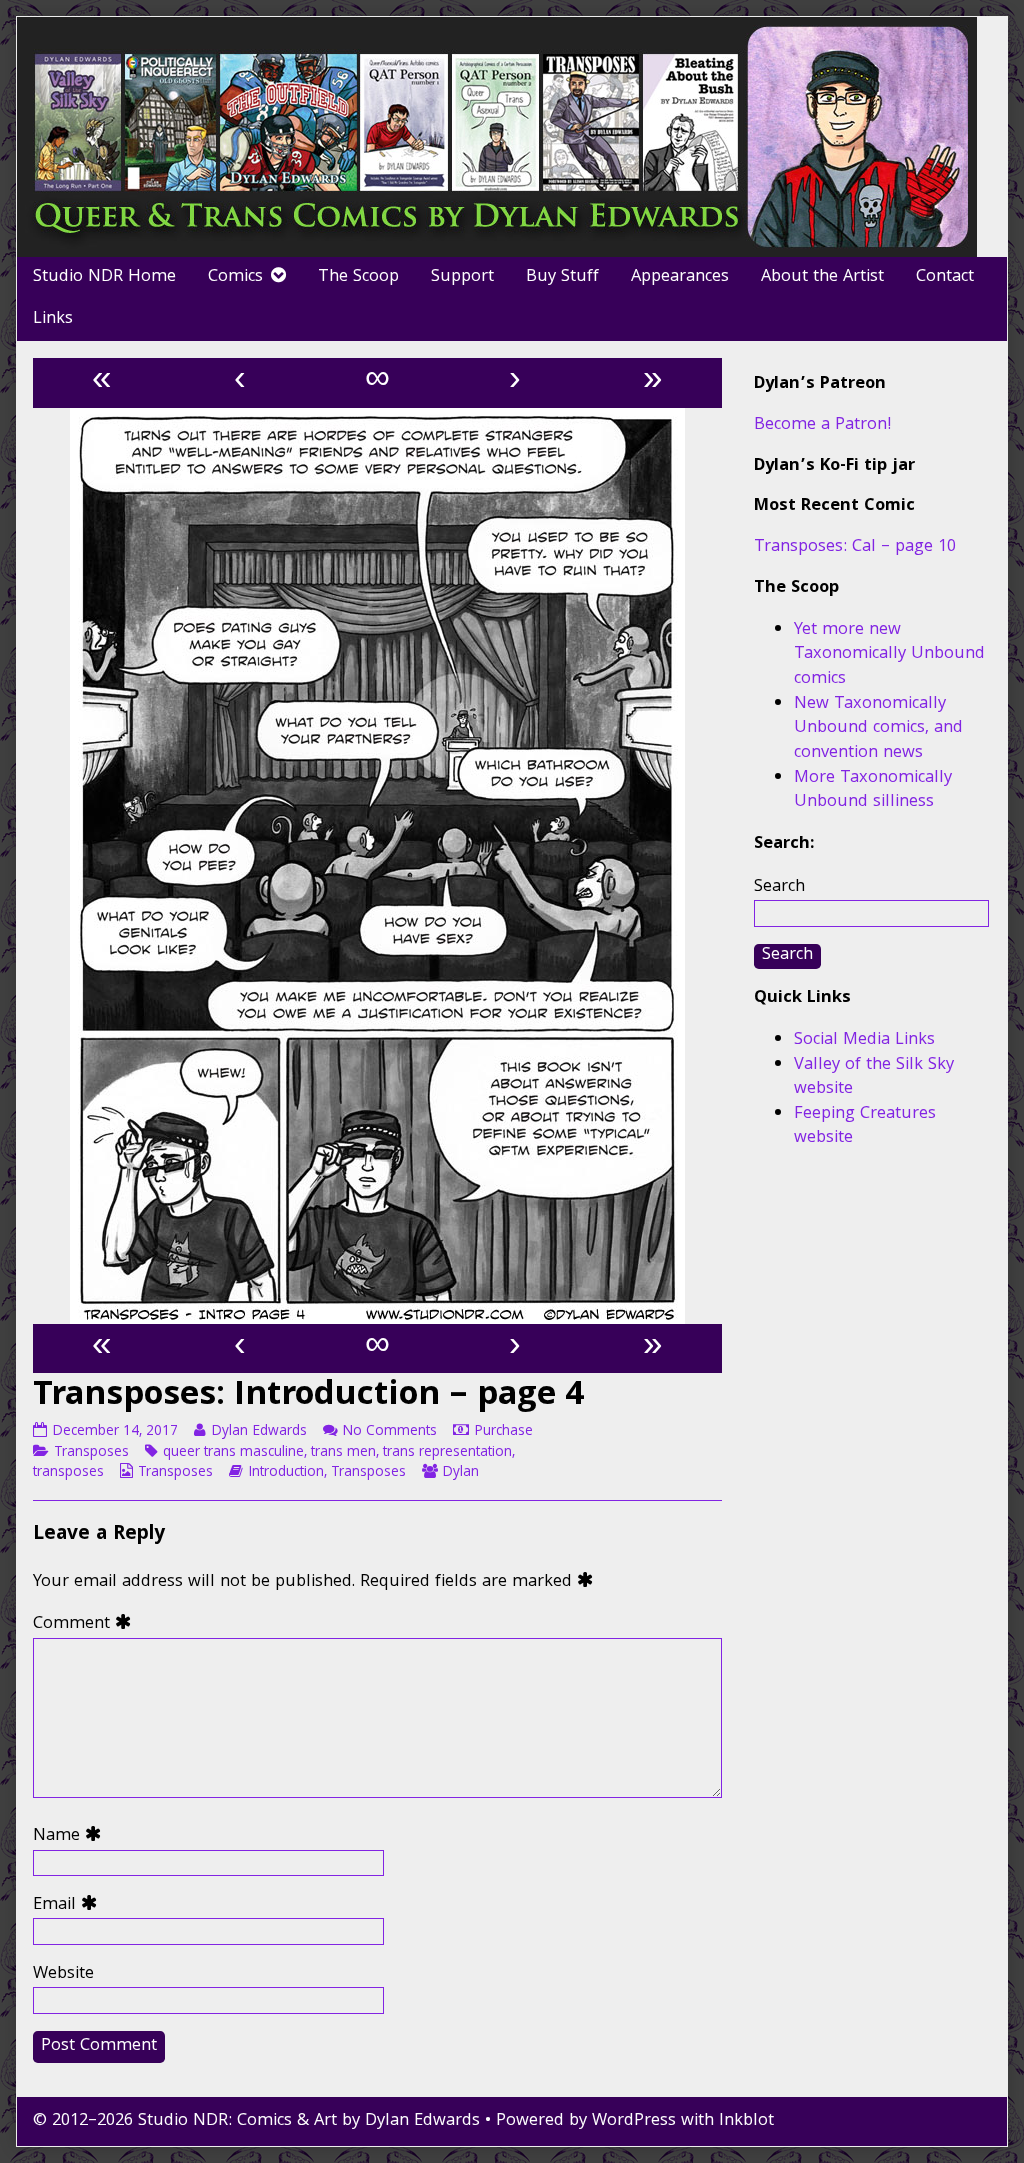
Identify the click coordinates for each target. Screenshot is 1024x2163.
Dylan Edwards (258, 1432)
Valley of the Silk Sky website (874, 1078)
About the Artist (822, 277)
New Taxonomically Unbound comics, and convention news (878, 729)
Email (69, 1906)
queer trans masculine (233, 1453)
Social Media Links (864, 1040)
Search (779, 887)
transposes (68, 1473)
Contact (945, 277)
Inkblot (746, 2121)
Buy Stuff (562, 277)
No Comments (389, 1432)
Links (53, 319)
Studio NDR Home (104, 277)
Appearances (680, 277)
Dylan (460, 1473)
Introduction (286, 1473)
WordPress (634, 2121)
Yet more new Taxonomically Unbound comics (889, 655)
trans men (343, 1453)
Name (71, 1837)
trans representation (447, 1453)
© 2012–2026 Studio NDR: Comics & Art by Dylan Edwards (256, 2121)
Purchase (503, 1432)
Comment (86, 1625)
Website (63, 1975)
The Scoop (358, 277)
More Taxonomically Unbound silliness (873, 791)
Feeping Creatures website (865, 1127)
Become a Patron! (823, 425)
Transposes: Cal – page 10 (855, 547)
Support (462, 277)
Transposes (91, 1453)
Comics (235, 277)
